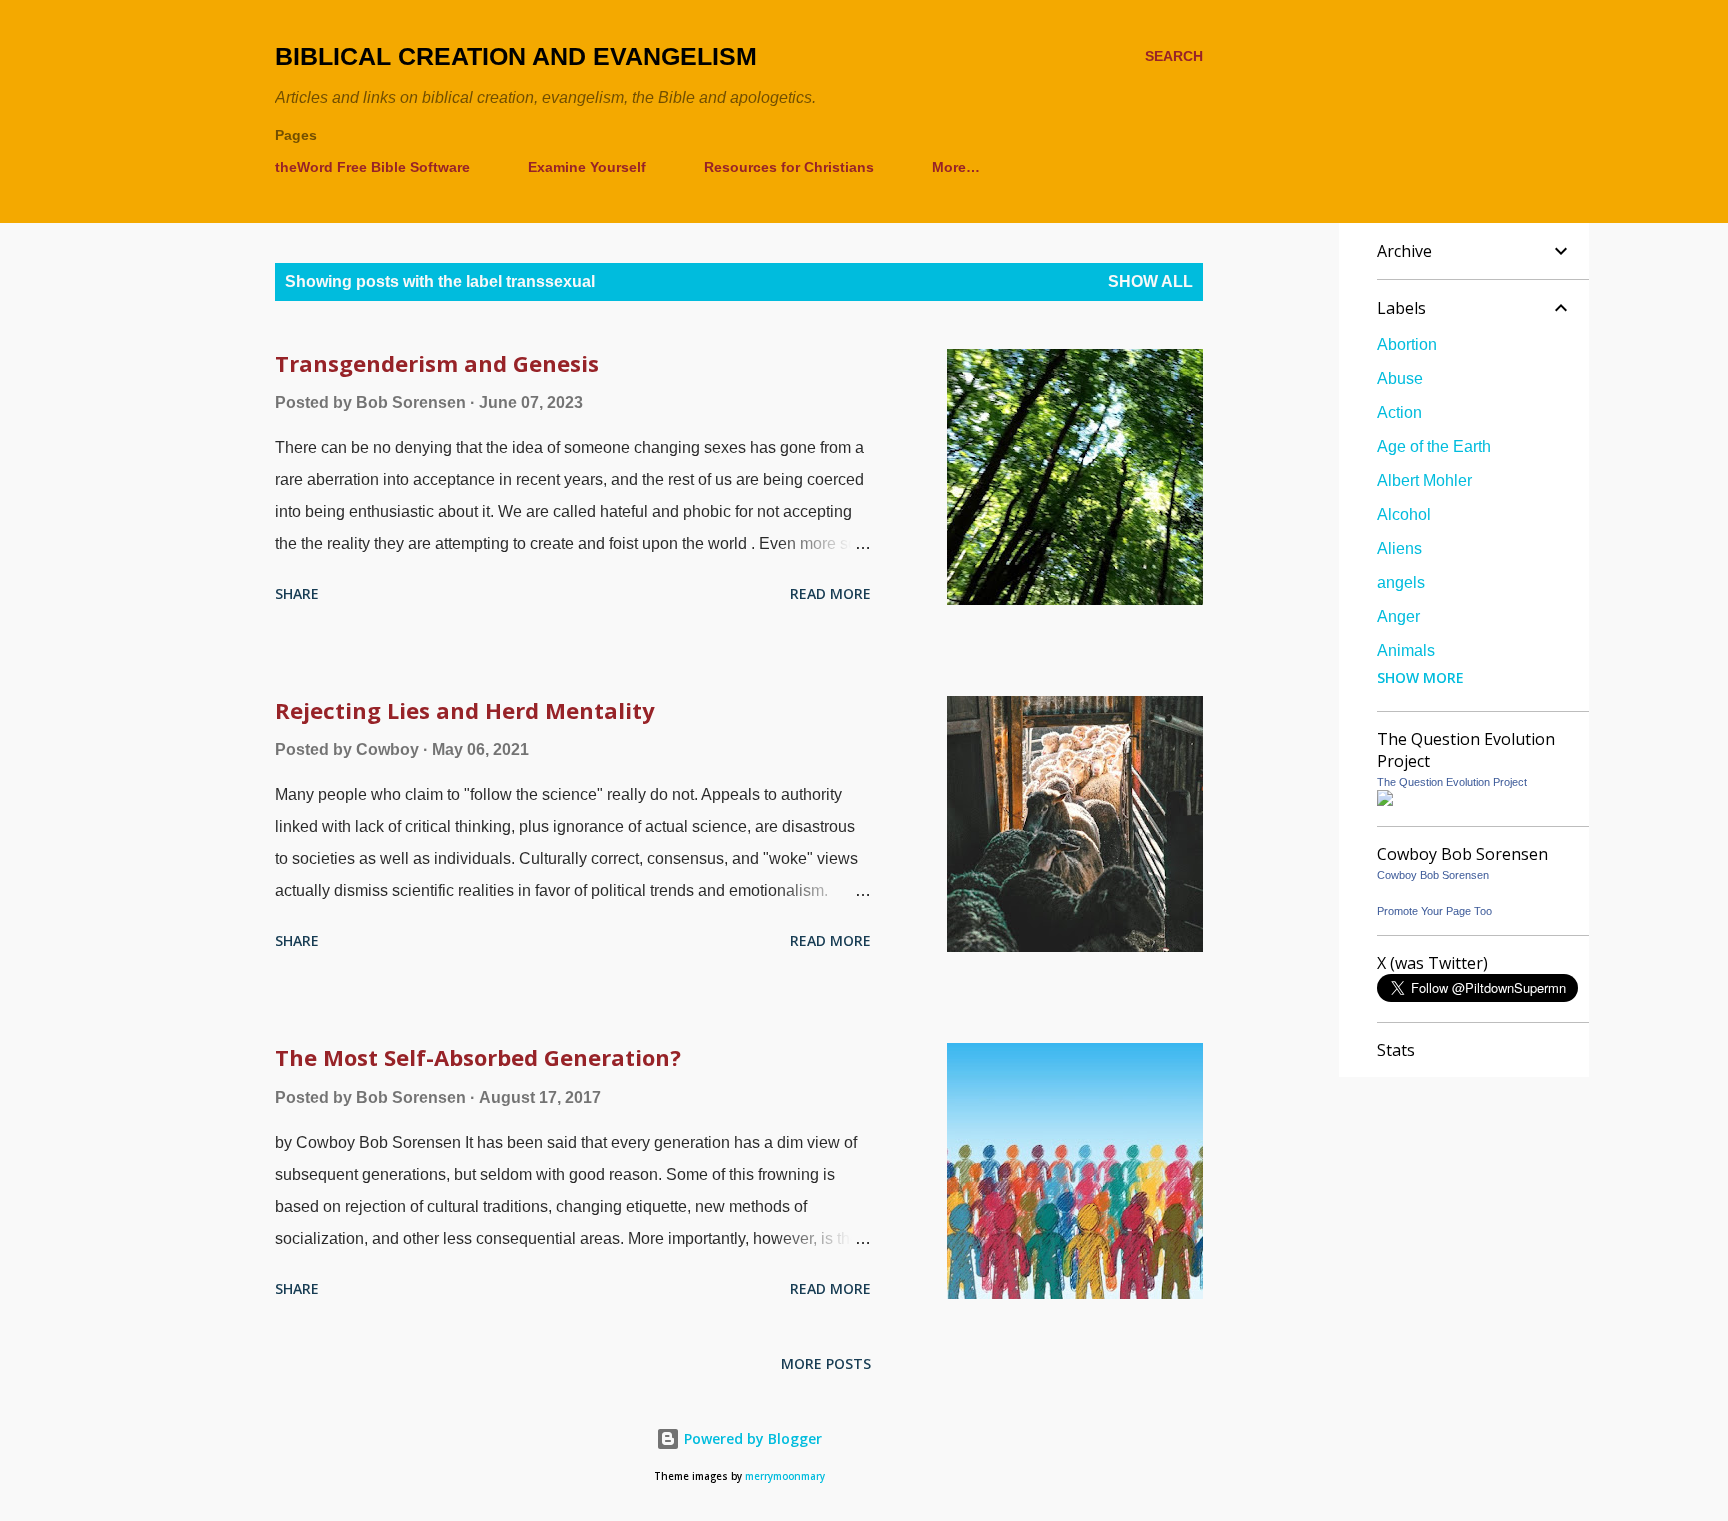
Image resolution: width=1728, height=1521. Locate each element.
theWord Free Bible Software (372, 167)
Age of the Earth (1434, 446)
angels (1401, 582)
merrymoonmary (785, 1476)
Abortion (1407, 344)
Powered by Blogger (751, 1438)
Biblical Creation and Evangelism (516, 56)
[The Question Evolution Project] (1385, 800)
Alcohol (1404, 514)
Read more (830, 593)
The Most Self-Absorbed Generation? (478, 1057)
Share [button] (297, 593)
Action (1399, 412)
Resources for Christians (789, 167)
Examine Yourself (587, 167)
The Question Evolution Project (1452, 782)
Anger (1398, 616)
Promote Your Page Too (1434, 911)
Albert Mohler (1424, 480)
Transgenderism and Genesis (437, 363)
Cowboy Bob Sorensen (1433, 875)
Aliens (1399, 548)
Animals (1406, 650)
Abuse (1400, 378)
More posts (826, 1363)
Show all (1150, 281)
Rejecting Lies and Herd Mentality (465, 710)
